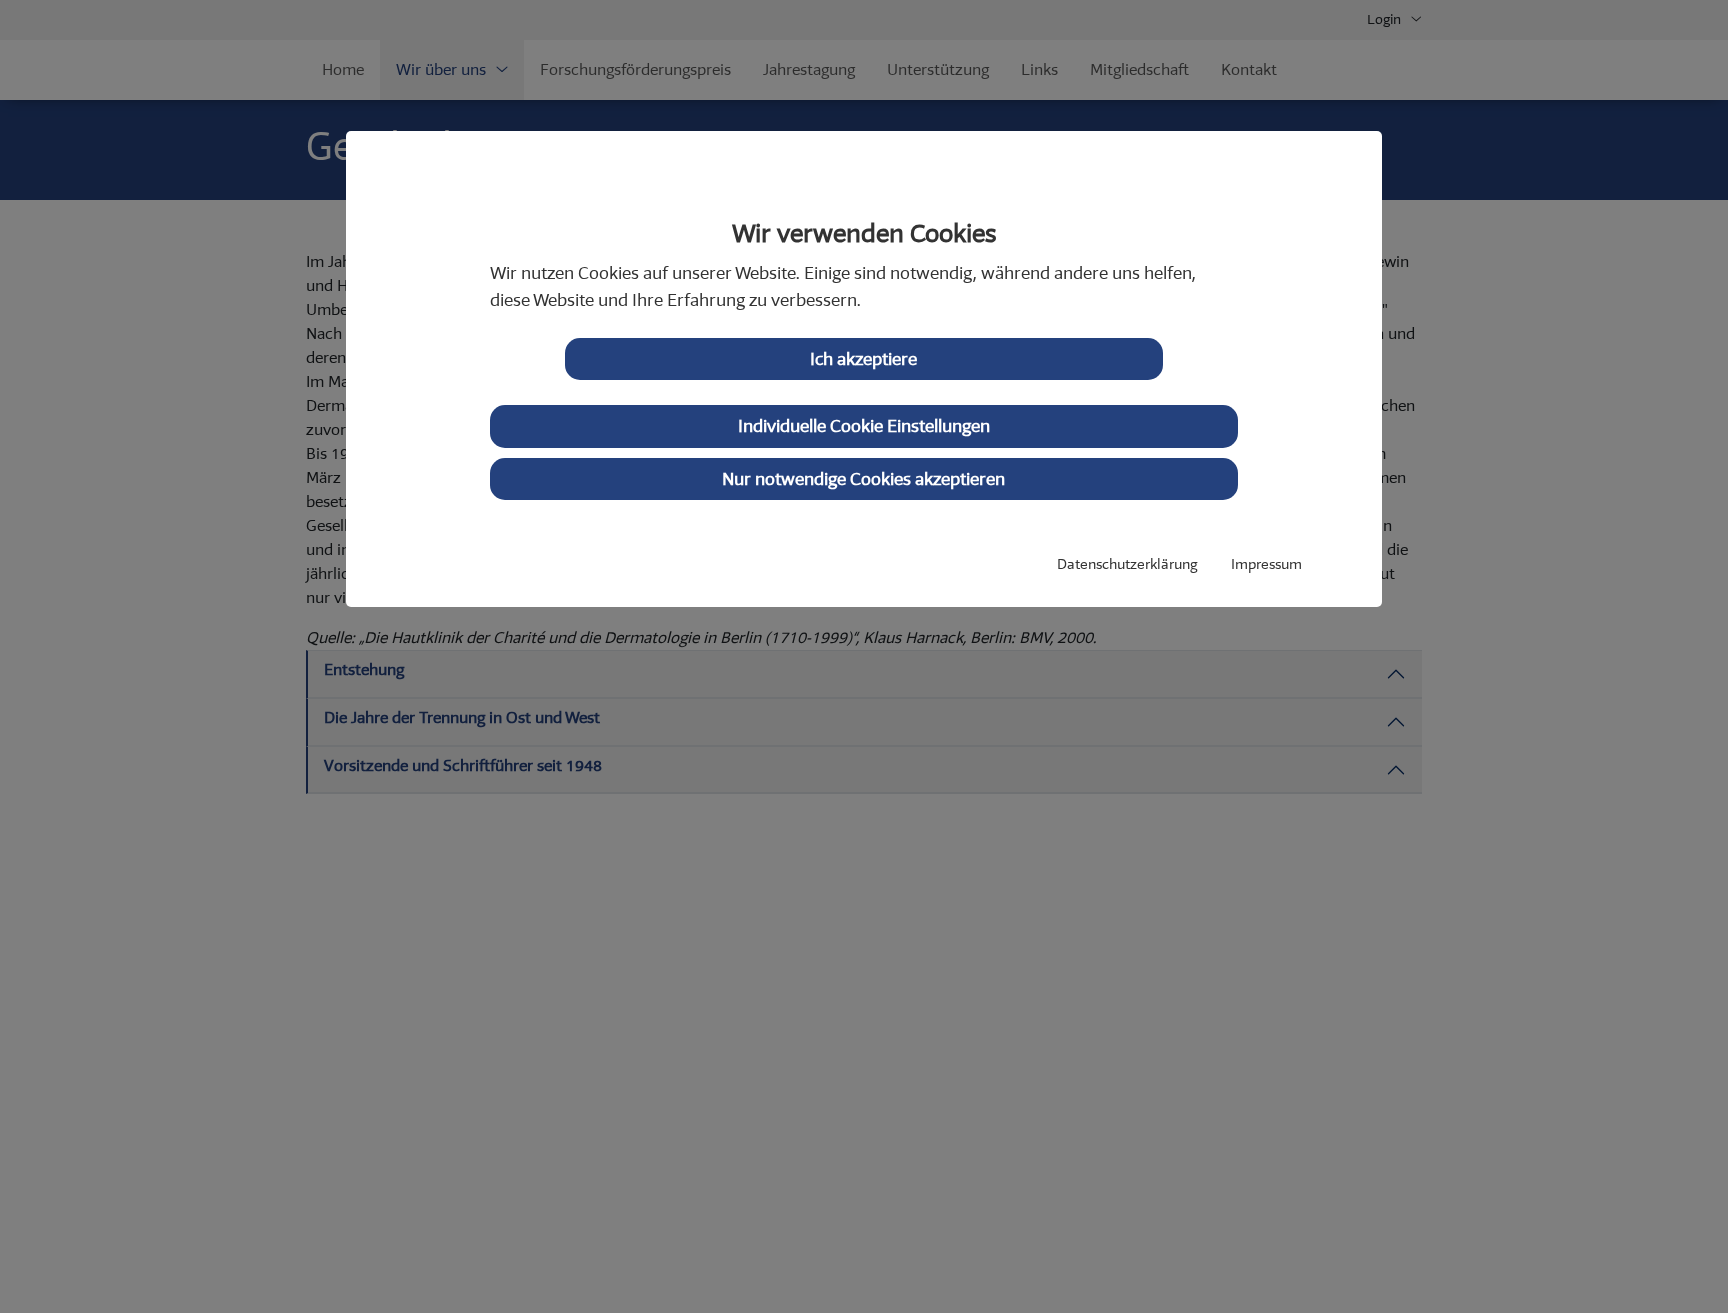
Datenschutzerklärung (1127, 564)
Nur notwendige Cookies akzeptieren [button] (863, 479)
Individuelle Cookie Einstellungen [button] (864, 426)
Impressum (1266, 564)
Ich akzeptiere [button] (863, 359)
